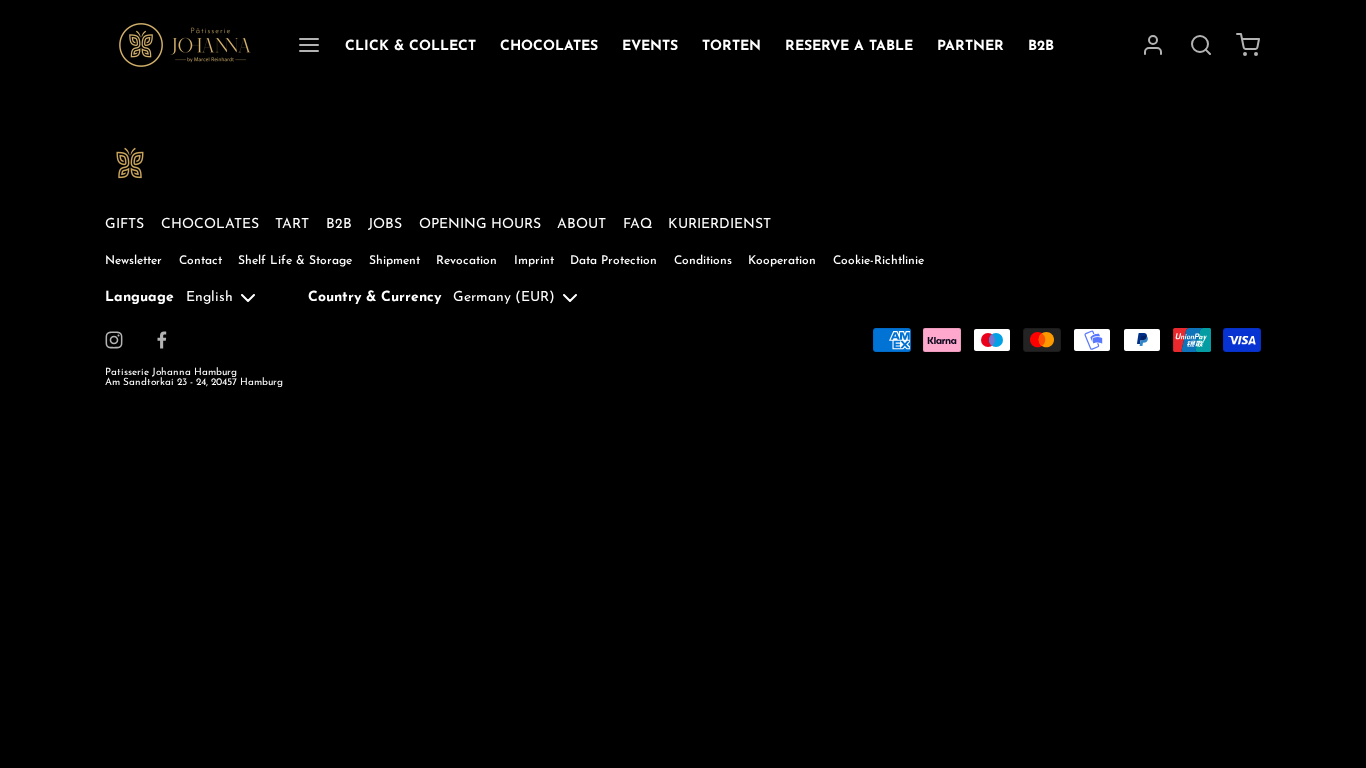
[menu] (309, 45)
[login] (1153, 45)
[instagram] (114, 340)
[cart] (1249, 45)
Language (139, 297)
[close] (1201, 45)
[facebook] (162, 340)
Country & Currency (374, 297)
